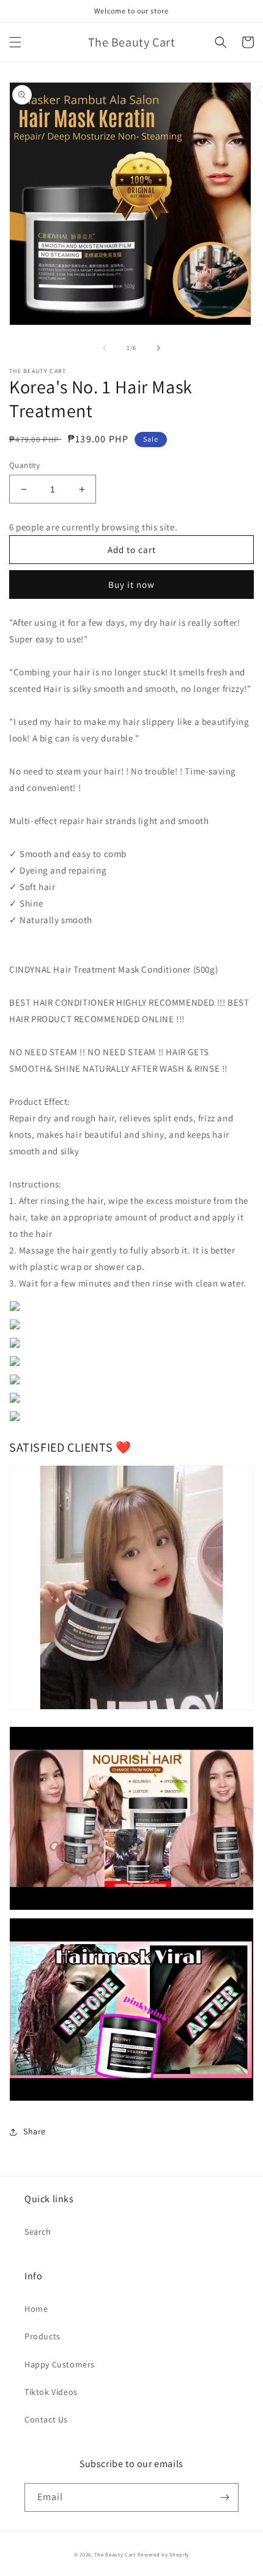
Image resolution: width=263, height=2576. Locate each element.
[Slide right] (158, 348)
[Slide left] (105, 348)
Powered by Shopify (164, 2554)
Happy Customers (60, 2364)
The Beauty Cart (115, 2554)
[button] (15, 42)
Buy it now (131, 585)
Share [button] (35, 2131)
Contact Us (46, 2419)
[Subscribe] (224, 2497)
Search (38, 2232)
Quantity (24, 465)
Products (43, 2336)
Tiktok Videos (51, 2392)
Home (36, 2309)
